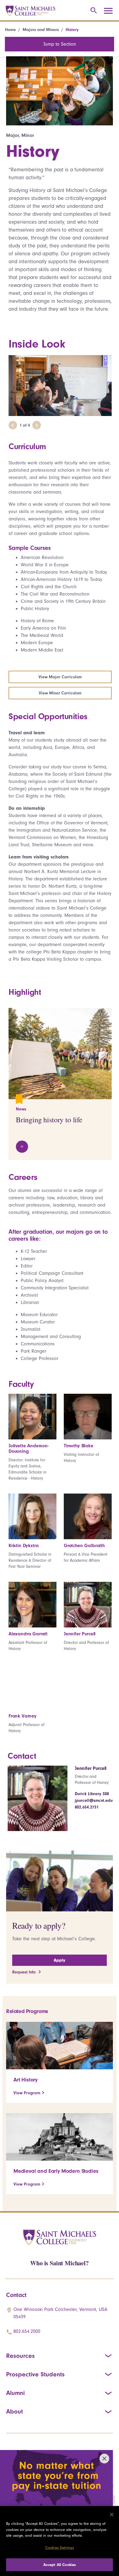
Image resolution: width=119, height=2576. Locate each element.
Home (10, 30)
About (14, 2411)
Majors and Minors (41, 30)
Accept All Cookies (60, 2565)
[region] (60, 2541)
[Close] (112, 2515)
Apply (60, 1960)
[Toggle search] (93, 11)
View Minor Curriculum (60, 693)
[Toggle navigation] (110, 11)
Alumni (15, 2393)
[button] (13, 425)
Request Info (25, 1972)
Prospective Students (35, 2374)
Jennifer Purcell (91, 1768)
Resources (20, 2356)
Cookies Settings (60, 2548)
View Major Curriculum (60, 677)
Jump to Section (60, 44)
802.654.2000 (27, 2331)
